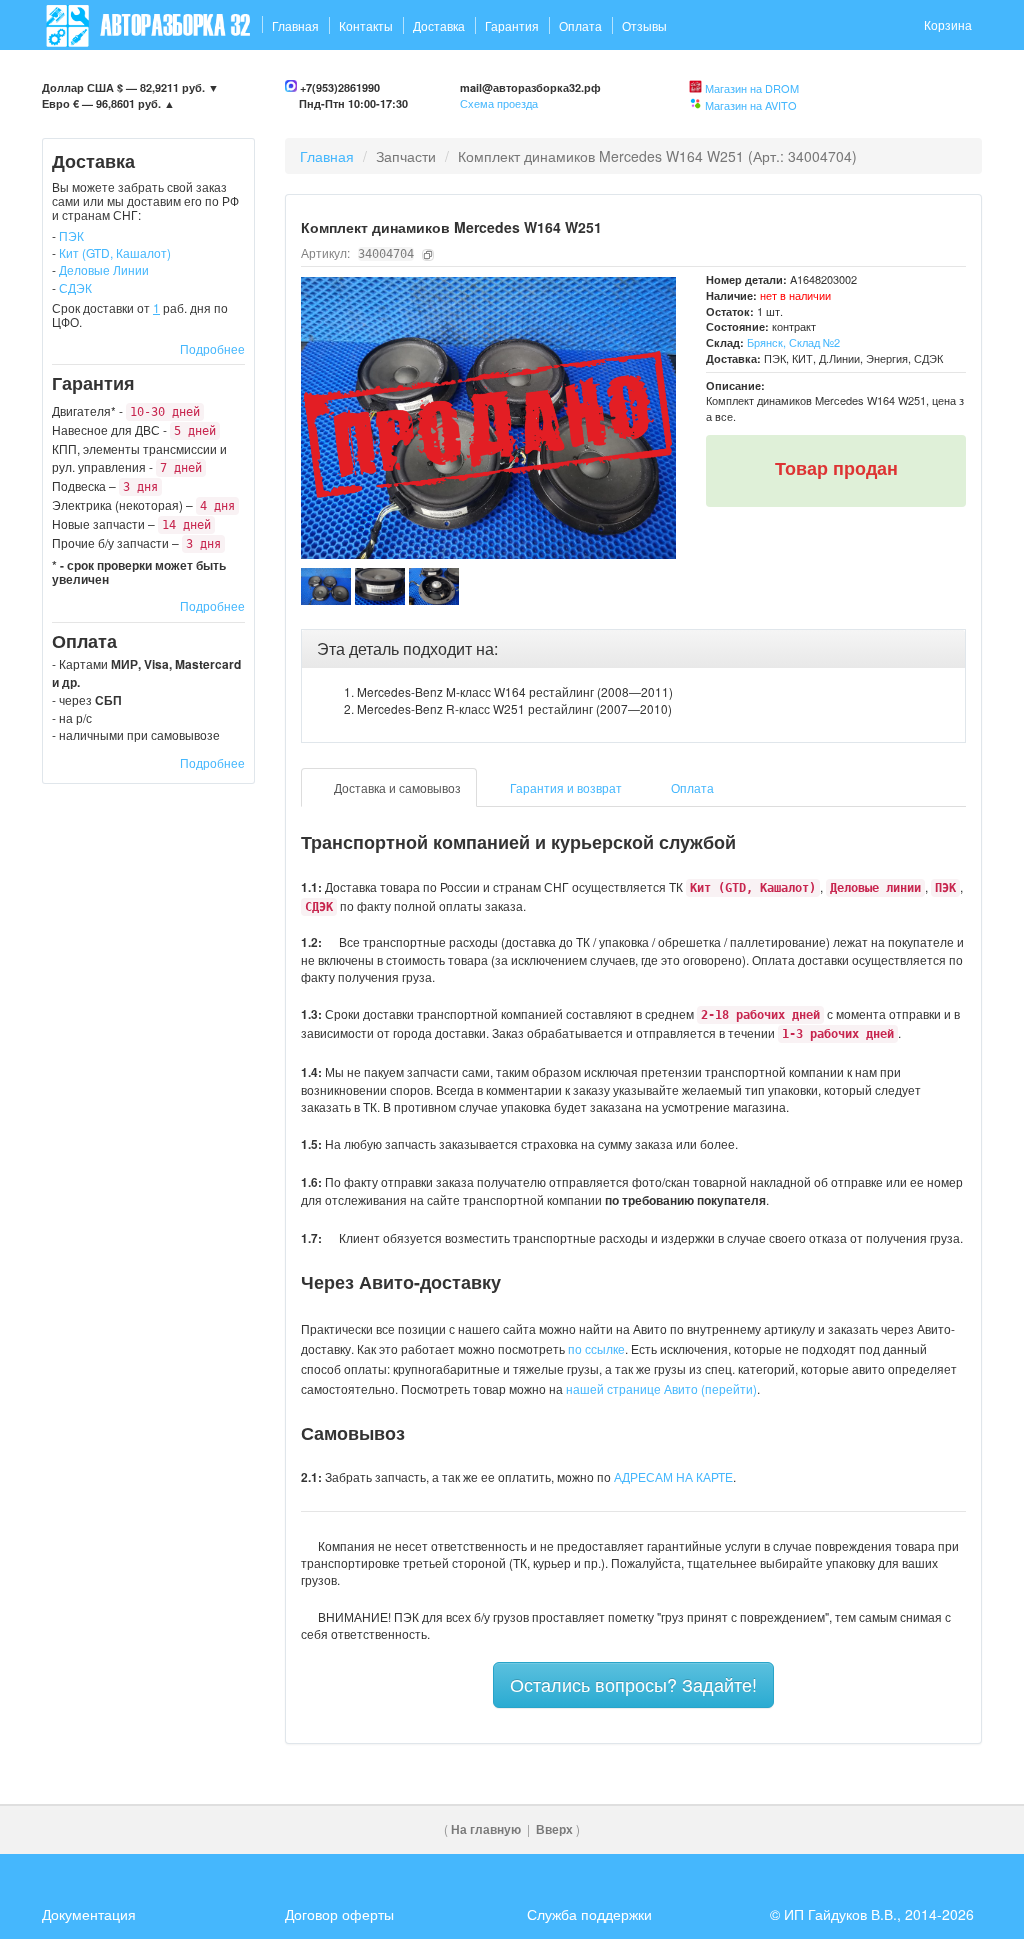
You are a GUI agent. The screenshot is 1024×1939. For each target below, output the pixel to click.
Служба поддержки (589, 1914)
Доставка (439, 25)
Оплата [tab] (691, 787)
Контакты (366, 25)
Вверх (554, 1829)
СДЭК (75, 287)
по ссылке (596, 1348)
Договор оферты (339, 1914)
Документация (89, 1914)
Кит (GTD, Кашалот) (115, 252)
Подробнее (212, 348)
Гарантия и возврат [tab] (564, 787)
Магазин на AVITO (751, 105)
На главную (486, 1829)
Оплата (580, 25)
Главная (295, 25)
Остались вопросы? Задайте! (633, 1684)
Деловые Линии (104, 269)
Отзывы (644, 25)
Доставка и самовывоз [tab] (396, 787)
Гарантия (512, 25)
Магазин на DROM (752, 88)
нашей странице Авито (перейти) (661, 1388)
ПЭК (71, 235)
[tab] (634, 649)
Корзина (948, 24)
